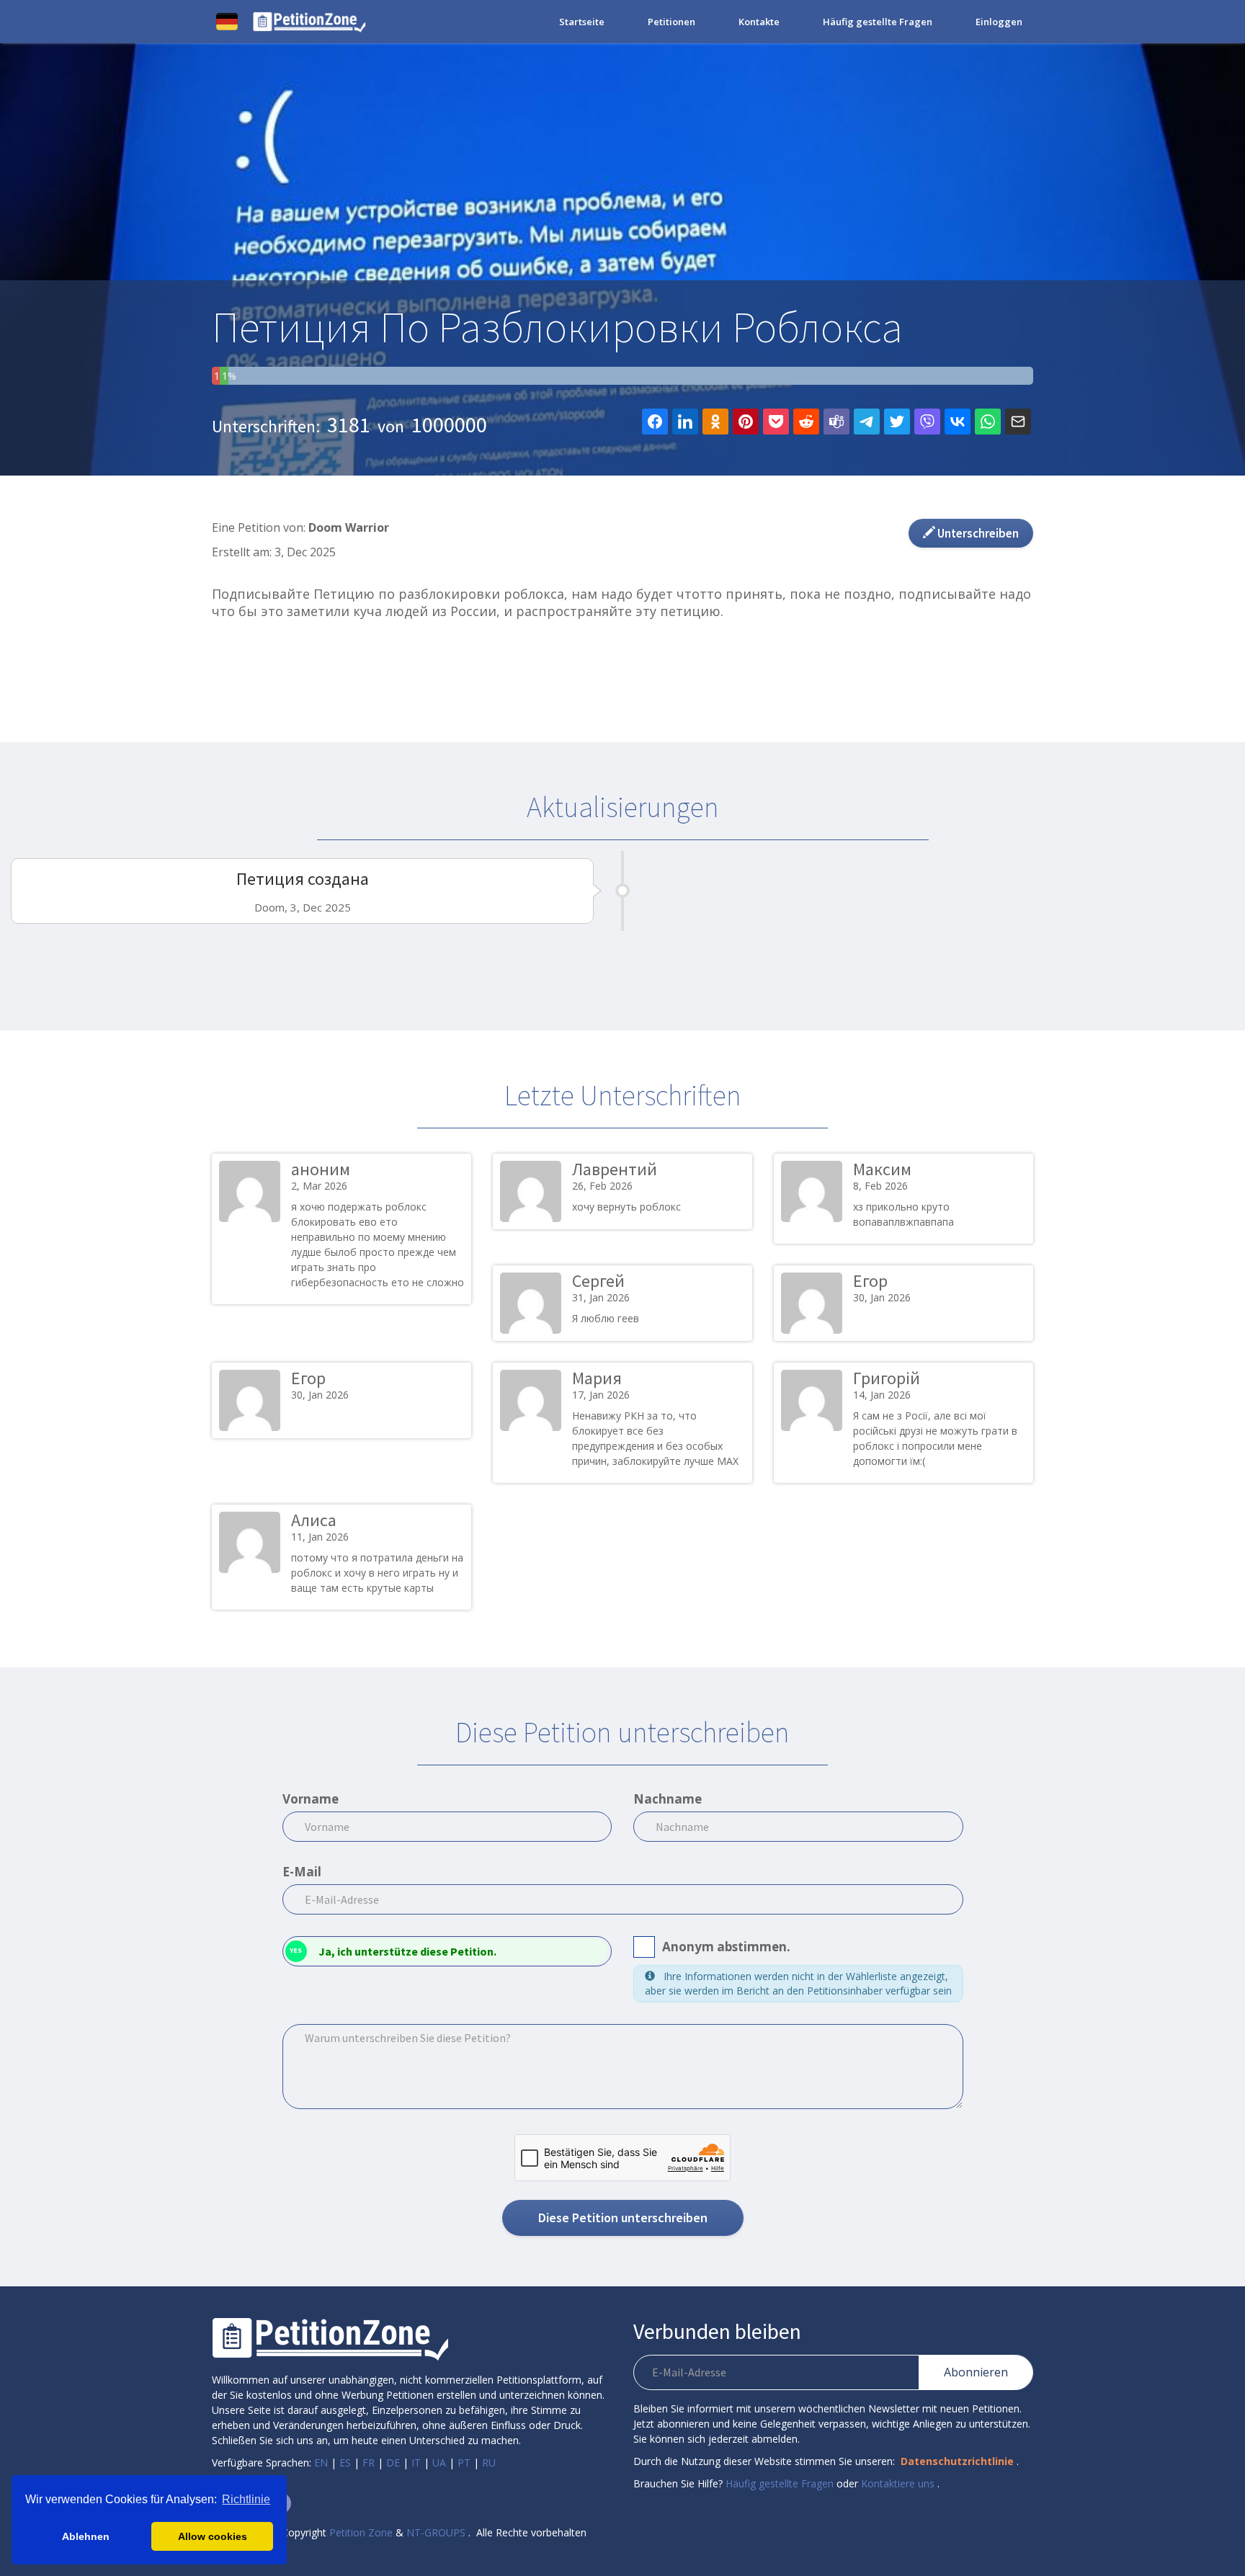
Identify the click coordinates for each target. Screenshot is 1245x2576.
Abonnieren (976, 2372)
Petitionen (671, 22)
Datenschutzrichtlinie (957, 2461)
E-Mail (302, 1872)
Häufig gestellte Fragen (878, 22)
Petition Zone (361, 2532)
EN (321, 2463)
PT (464, 2463)
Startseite (582, 22)
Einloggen (999, 22)
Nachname (668, 1799)
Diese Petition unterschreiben (623, 2218)
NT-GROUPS (436, 2532)
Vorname (311, 1799)
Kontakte (759, 22)
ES (345, 2463)
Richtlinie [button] (246, 2499)
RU (489, 2463)
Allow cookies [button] (213, 2536)
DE (393, 2463)
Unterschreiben (977, 533)
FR (369, 2463)
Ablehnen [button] (86, 2536)
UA (439, 2463)
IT (416, 2463)
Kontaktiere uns (898, 2483)
